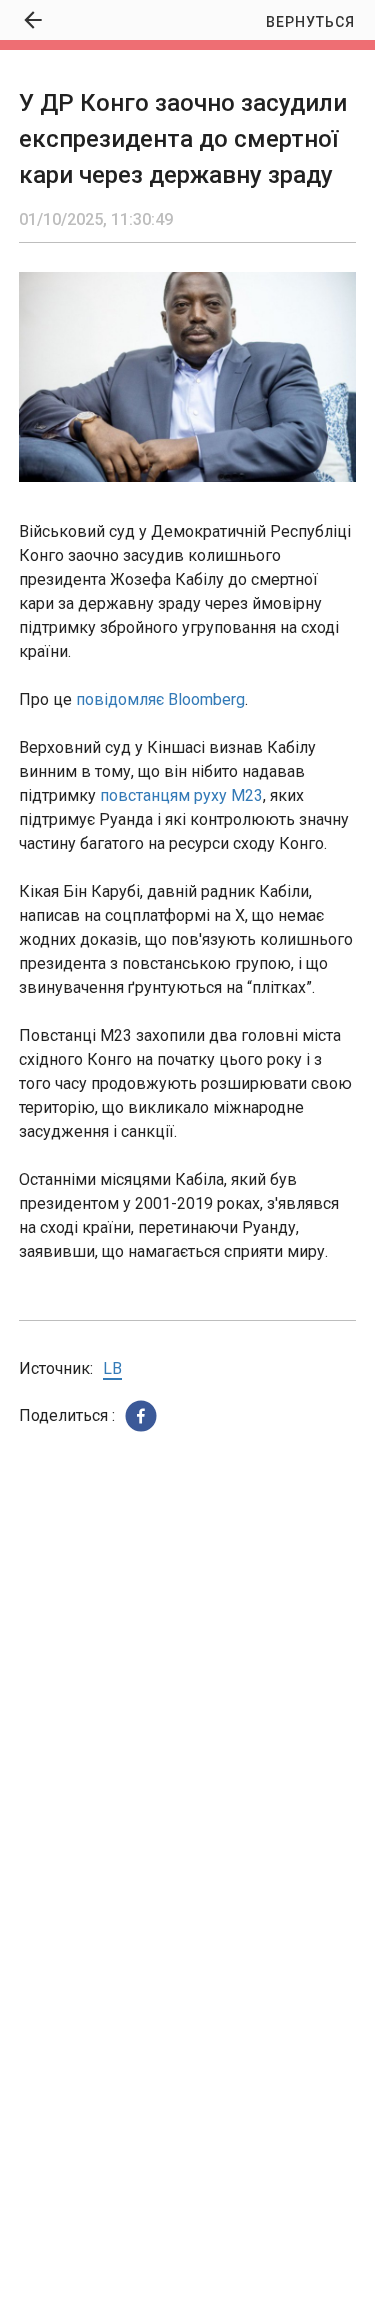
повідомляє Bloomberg (160, 699)
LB (112, 1368)
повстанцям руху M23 (181, 795)
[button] (141, 1416)
